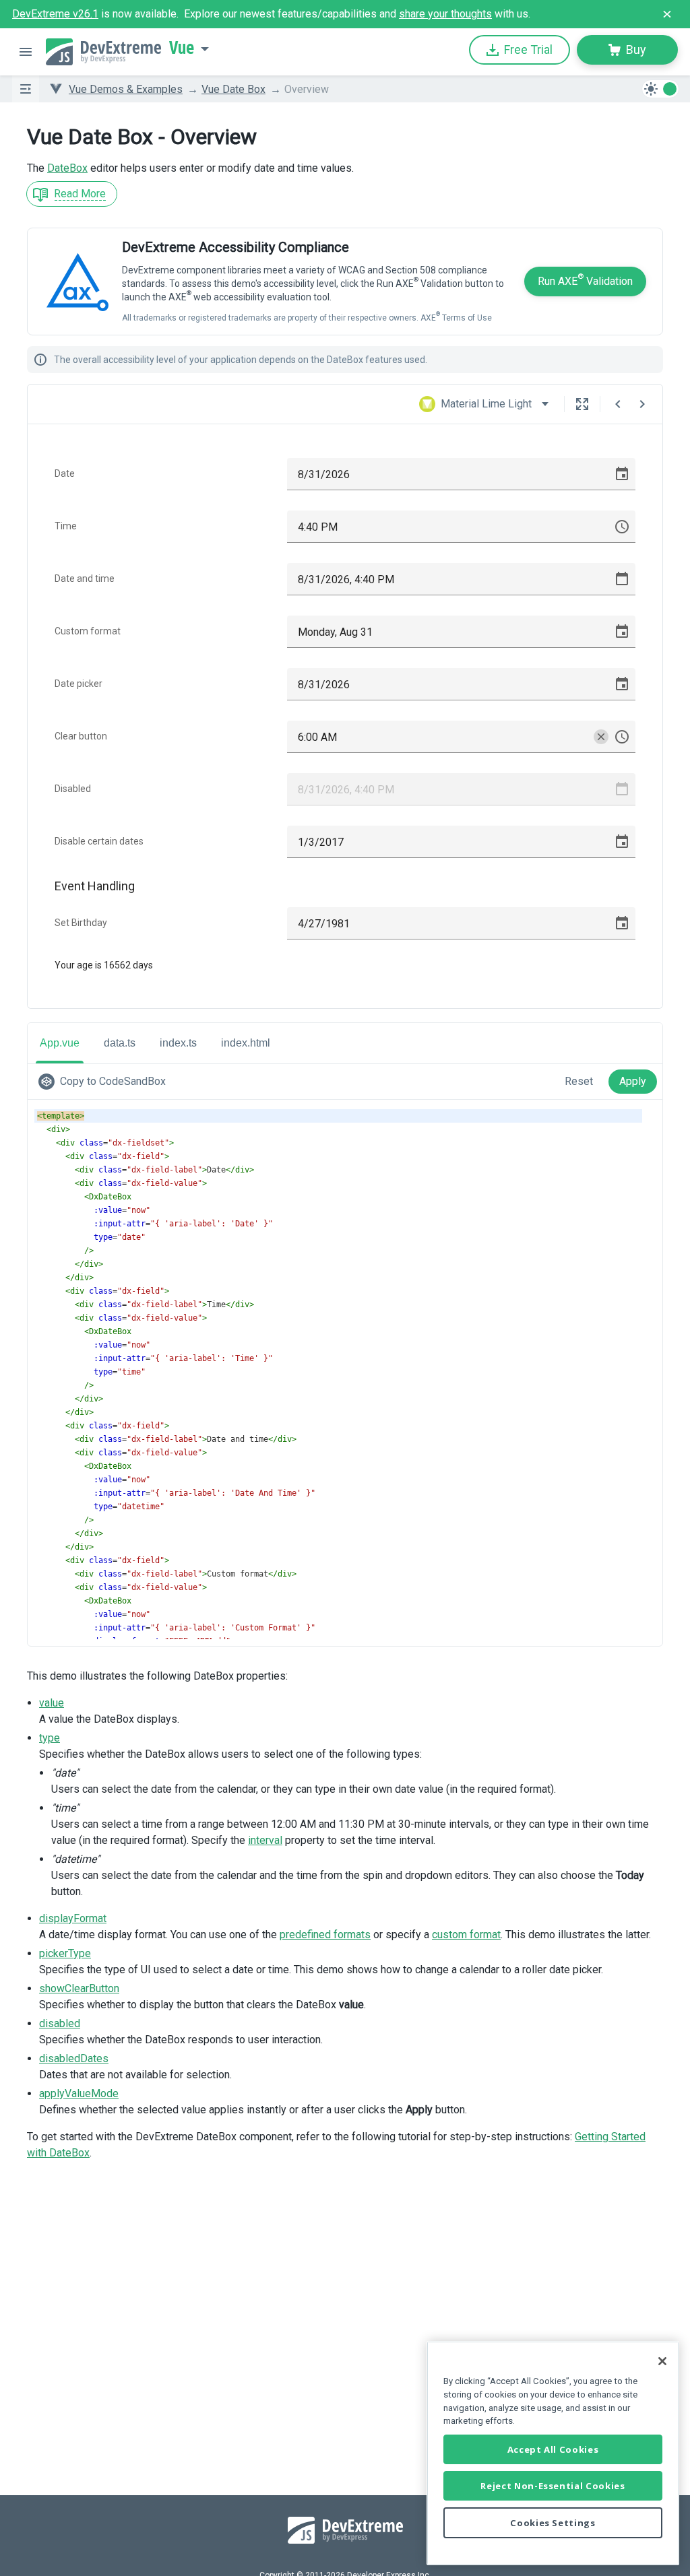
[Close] (662, 2361)
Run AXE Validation (585, 280)
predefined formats (325, 1935)
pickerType (65, 1953)
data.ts (120, 1043)
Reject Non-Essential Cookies (553, 2486)
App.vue (60, 1043)
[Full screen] (582, 404)
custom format (466, 1935)
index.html (246, 1043)
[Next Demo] (642, 404)
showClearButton (79, 1988)
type (50, 1738)
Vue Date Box (233, 89)
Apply (633, 1081)
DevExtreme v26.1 (55, 14)
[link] (105, 1082)
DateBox (67, 168)
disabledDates (74, 2058)
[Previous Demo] (618, 404)
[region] (553, 2453)
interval (265, 1840)
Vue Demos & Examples (126, 89)
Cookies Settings (553, 2523)
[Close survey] (667, 14)
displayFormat (73, 1918)
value (52, 1703)
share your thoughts (445, 14)
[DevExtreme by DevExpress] (103, 52)
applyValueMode (79, 2093)
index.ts (178, 1043)
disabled (60, 2023)
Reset (579, 1081)
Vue (182, 48)
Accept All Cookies (553, 2449)
